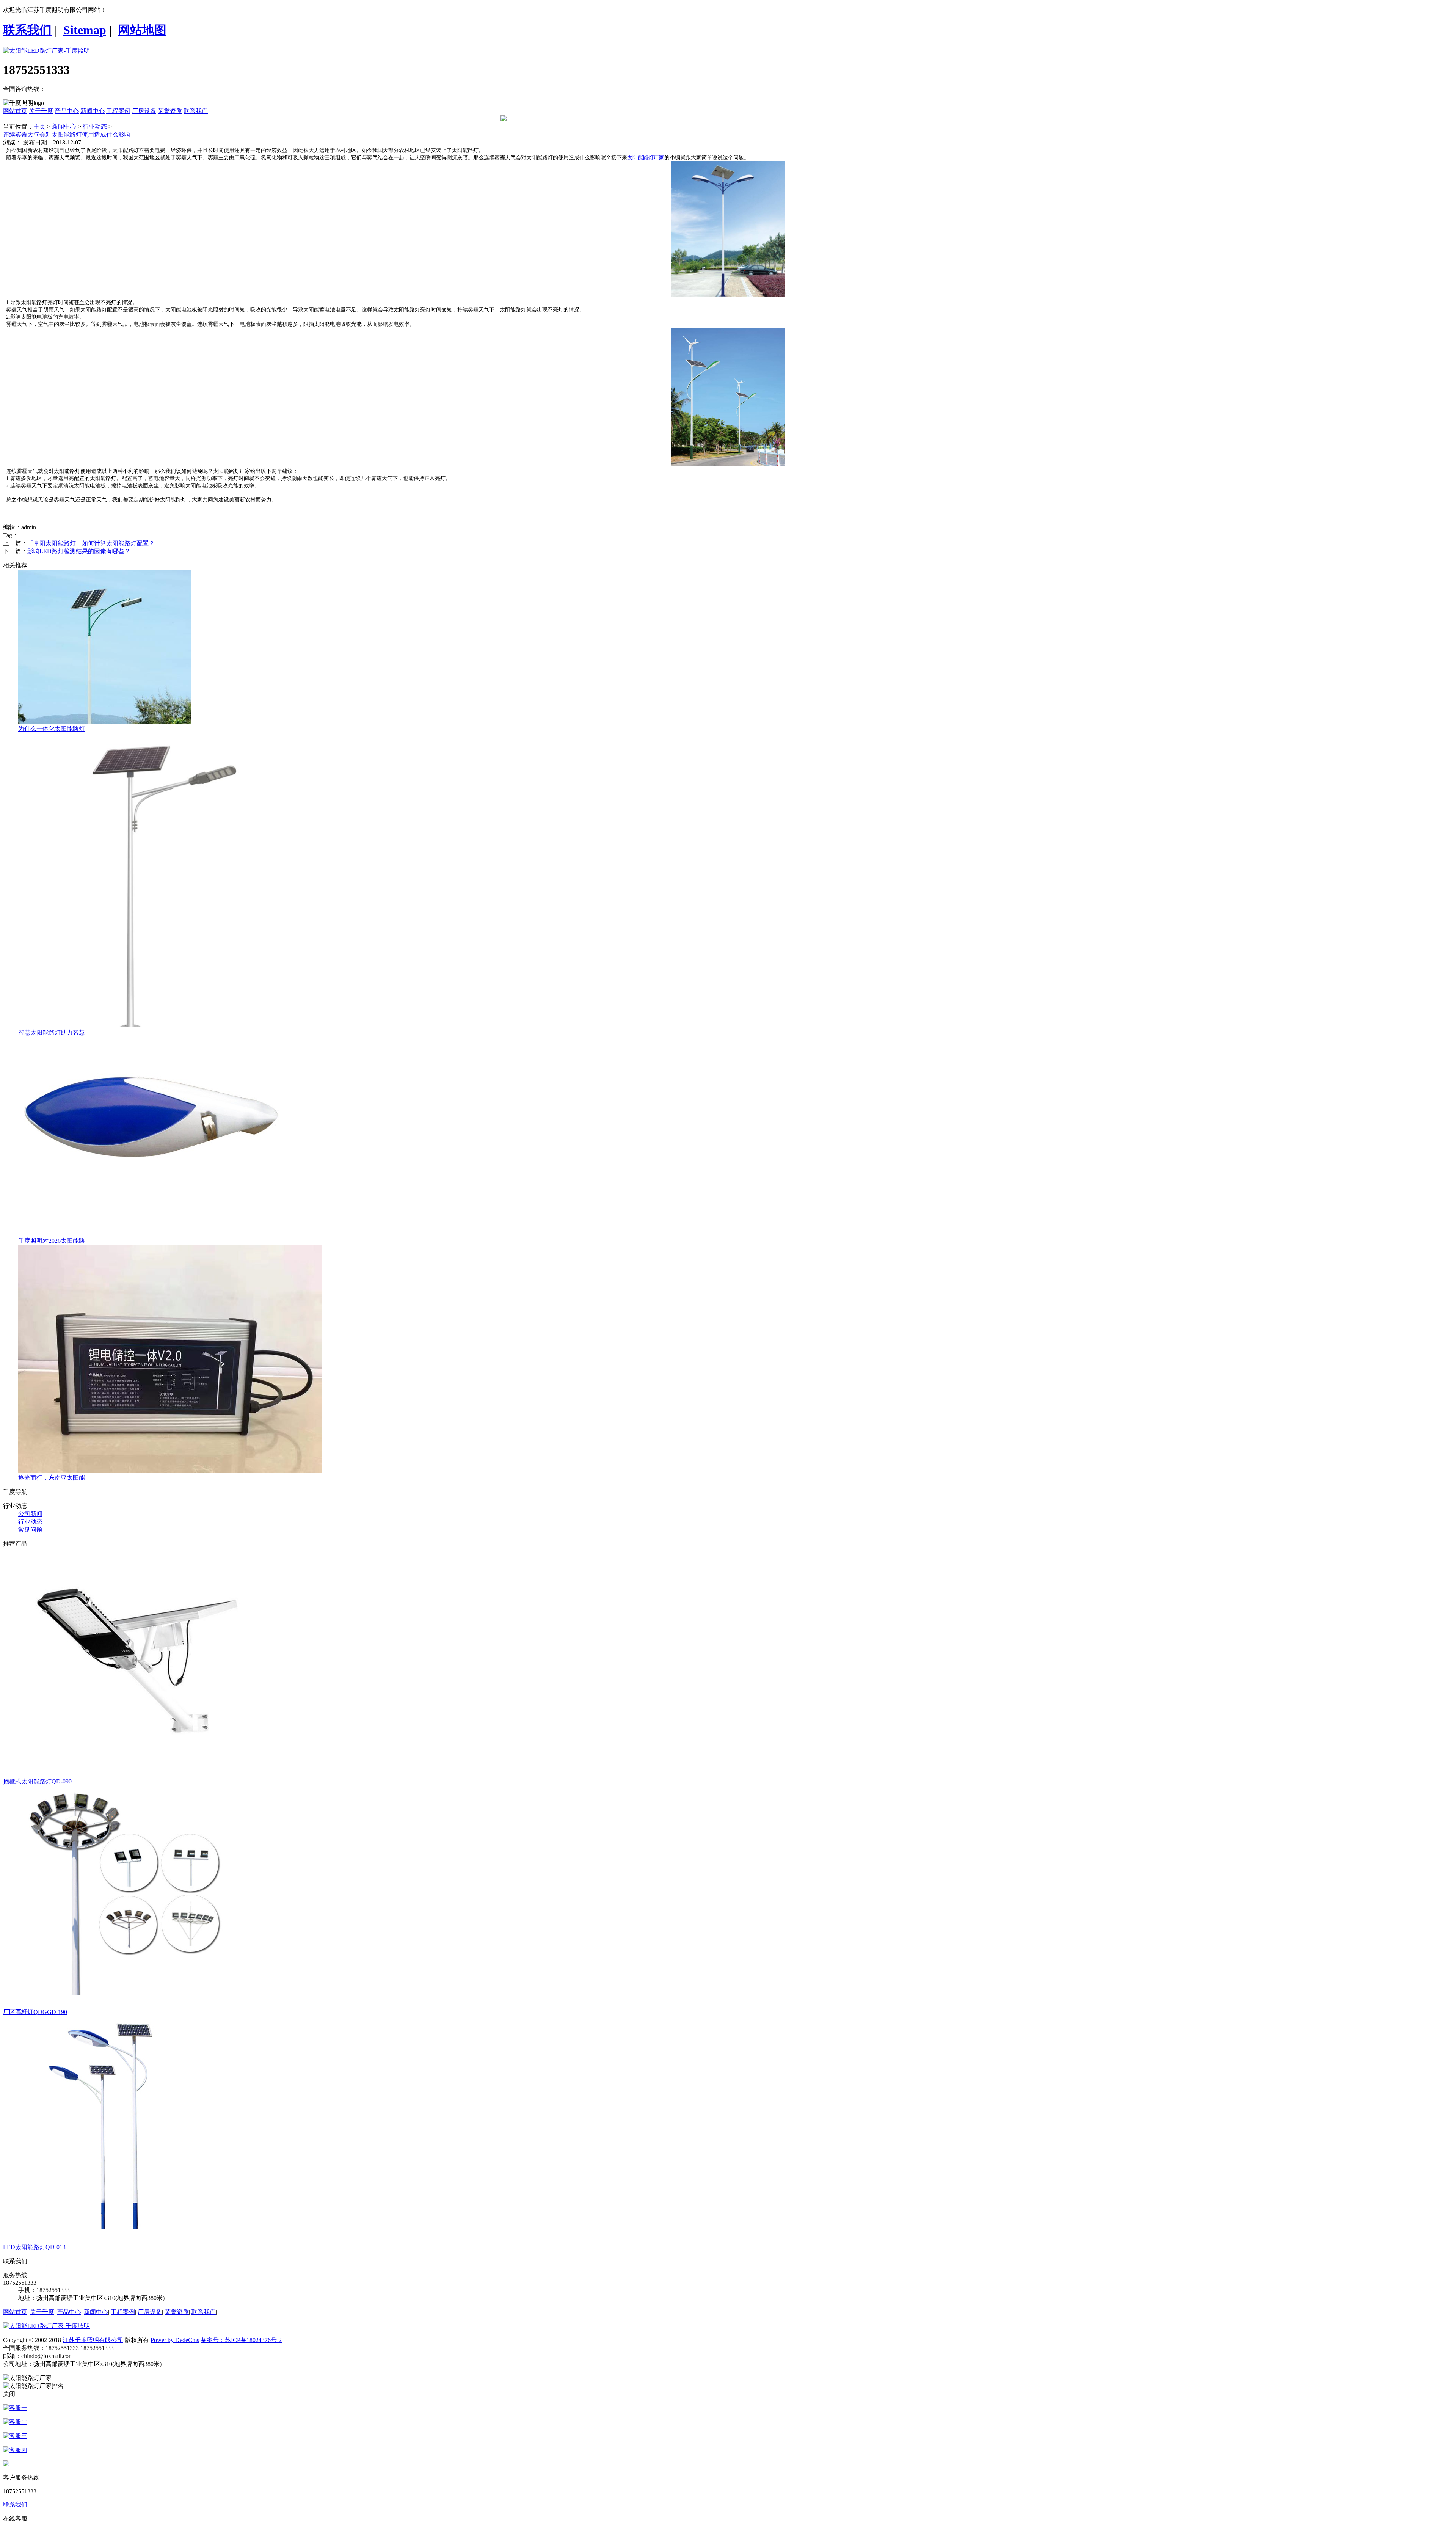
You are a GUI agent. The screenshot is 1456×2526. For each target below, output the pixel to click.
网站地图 (142, 30)
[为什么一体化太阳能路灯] (105, 721)
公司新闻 (30, 1514)
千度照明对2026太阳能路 (52, 1241)
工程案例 (118, 111)
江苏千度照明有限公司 (93, 2340)
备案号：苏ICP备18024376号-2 (241, 2340)
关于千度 (41, 111)
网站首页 (15, 111)
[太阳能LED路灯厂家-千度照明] (46, 51)
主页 (39, 126)
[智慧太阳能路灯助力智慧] (142, 1025)
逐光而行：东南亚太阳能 (52, 1478)
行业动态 (95, 126)
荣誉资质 (170, 111)
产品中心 (67, 111)
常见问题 (30, 1530)
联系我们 (27, 30)
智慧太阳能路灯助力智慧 (52, 1032)
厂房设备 (144, 111)
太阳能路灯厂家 (646, 158)
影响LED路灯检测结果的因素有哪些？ (79, 551)
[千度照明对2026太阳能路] (153, 1233)
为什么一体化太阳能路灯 (52, 729)
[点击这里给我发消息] (15, 2408)
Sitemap (85, 30)
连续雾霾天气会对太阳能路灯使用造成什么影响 (67, 134)
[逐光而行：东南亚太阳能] (170, 1470)
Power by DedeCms (175, 2340)
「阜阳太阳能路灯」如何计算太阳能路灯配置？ (91, 543)
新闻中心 (93, 111)
